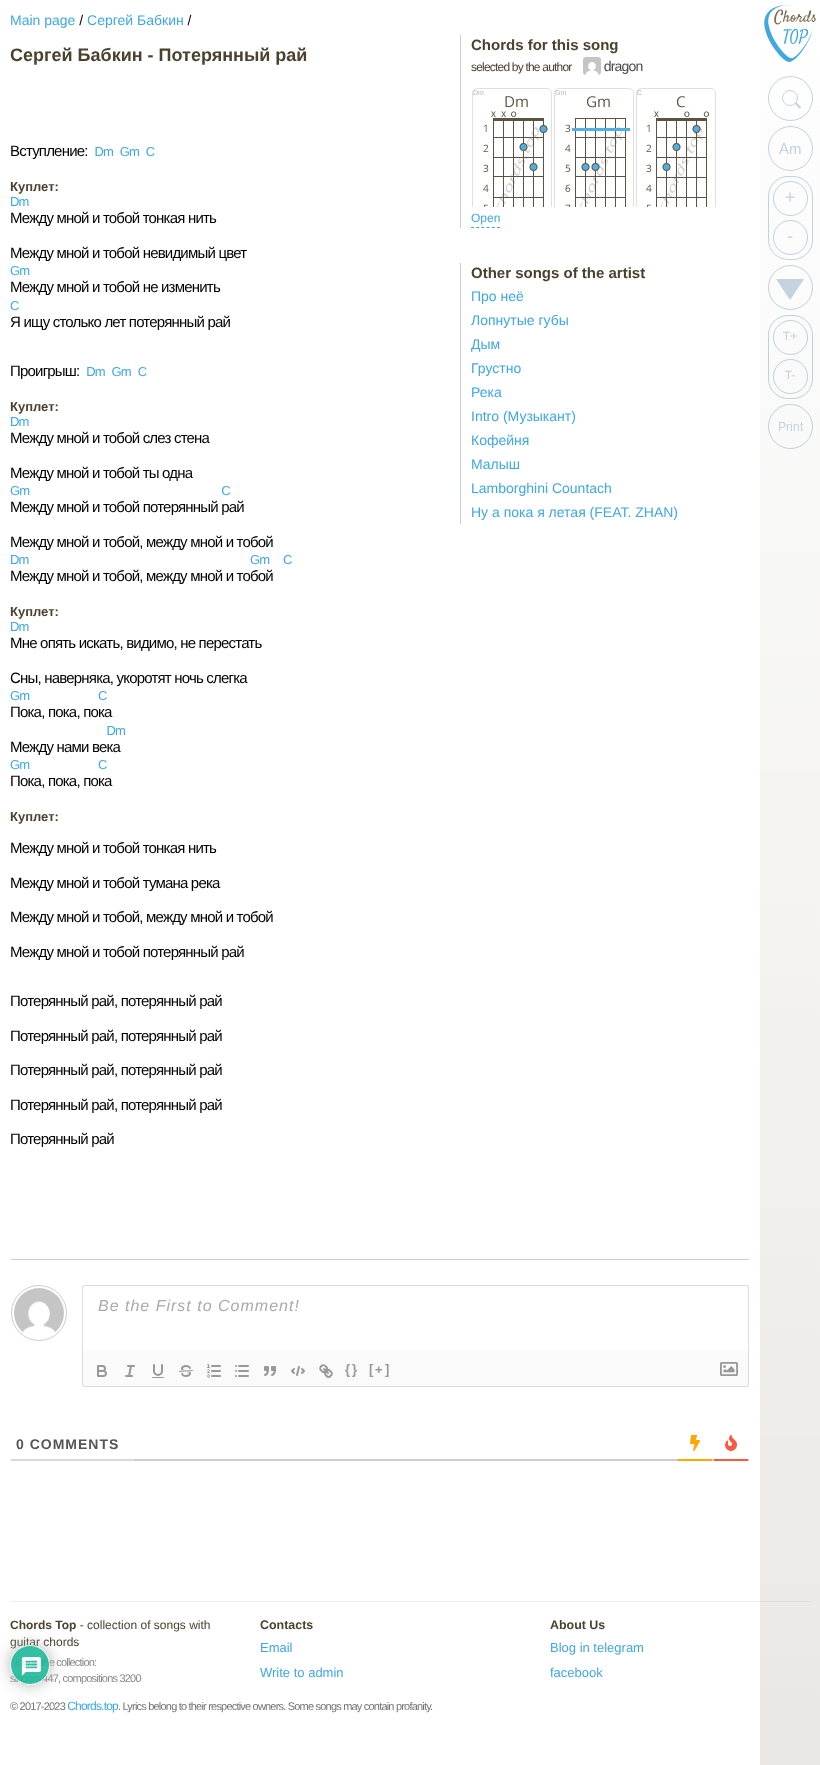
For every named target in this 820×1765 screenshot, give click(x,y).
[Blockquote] (270, 1371)
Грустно (496, 368)
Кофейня (500, 440)
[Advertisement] (170, 104)
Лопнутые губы (520, 320)
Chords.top (92, 1706)
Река (486, 392)
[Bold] (102, 1371)
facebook (576, 1672)
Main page (42, 20)
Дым (485, 344)
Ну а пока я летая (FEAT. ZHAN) (574, 512)
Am (790, 148)
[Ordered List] (214, 1371)
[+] (380, 1369)
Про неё (497, 296)
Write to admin (302, 1672)
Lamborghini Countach (541, 488)
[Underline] (158, 1371)
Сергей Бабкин (135, 20)
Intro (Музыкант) (523, 416)
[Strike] (186, 1371)
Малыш (495, 464)
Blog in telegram (597, 1647)
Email (276, 1647)
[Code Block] (298, 1371)
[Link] (326, 1371)
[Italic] (130, 1371)
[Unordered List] (242, 1371)
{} (352, 1369)
